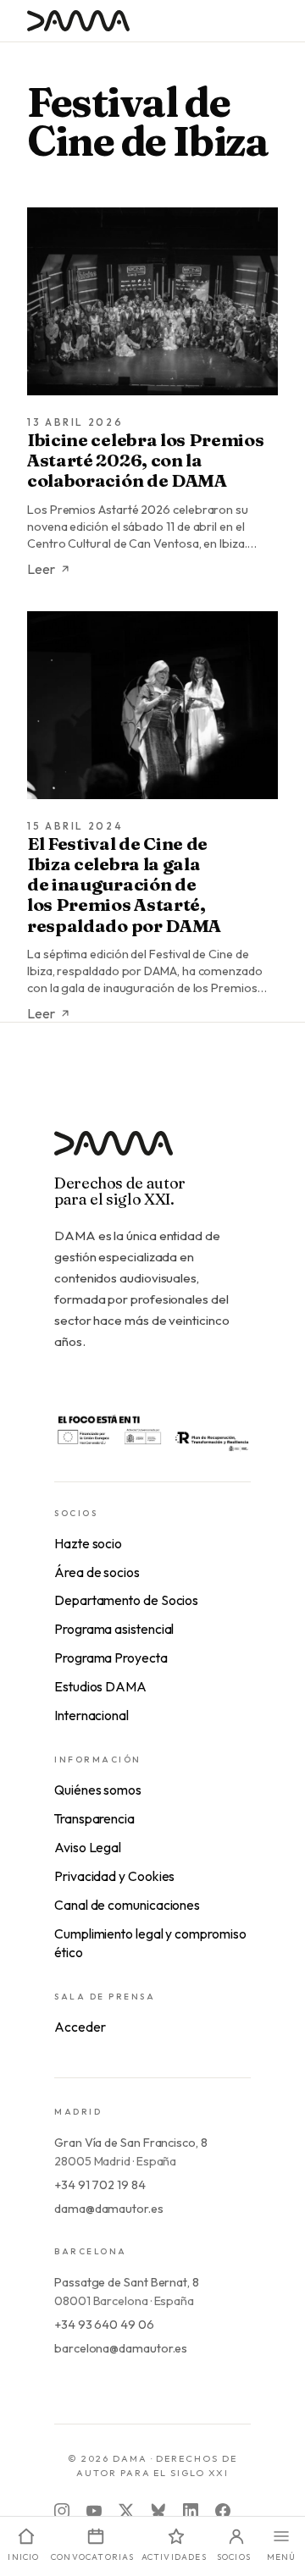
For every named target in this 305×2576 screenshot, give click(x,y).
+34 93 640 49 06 (104, 2325)
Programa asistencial (114, 1629)
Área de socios (97, 1572)
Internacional (91, 1715)
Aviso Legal (88, 1847)
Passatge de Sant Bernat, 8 (127, 2282)
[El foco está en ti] (152, 1431)
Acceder (80, 2027)
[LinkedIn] (191, 2511)
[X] (126, 2511)
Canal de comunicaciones (127, 1905)
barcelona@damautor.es (121, 2348)
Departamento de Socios (126, 1600)
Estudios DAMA (100, 1686)
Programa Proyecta (111, 1658)
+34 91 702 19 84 (100, 2185)
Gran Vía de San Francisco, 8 (131, 2143)
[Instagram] (62, 2511)
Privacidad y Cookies (114, 1876)
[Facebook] (223, 2511)
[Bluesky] (158, 2511)
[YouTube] (94, 2511)
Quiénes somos (98, 1790)
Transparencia (94, 1818)
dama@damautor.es (109, 2209)
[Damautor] (152, 1153)
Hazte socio (88, 1543)
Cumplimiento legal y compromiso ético (150, 1943)
